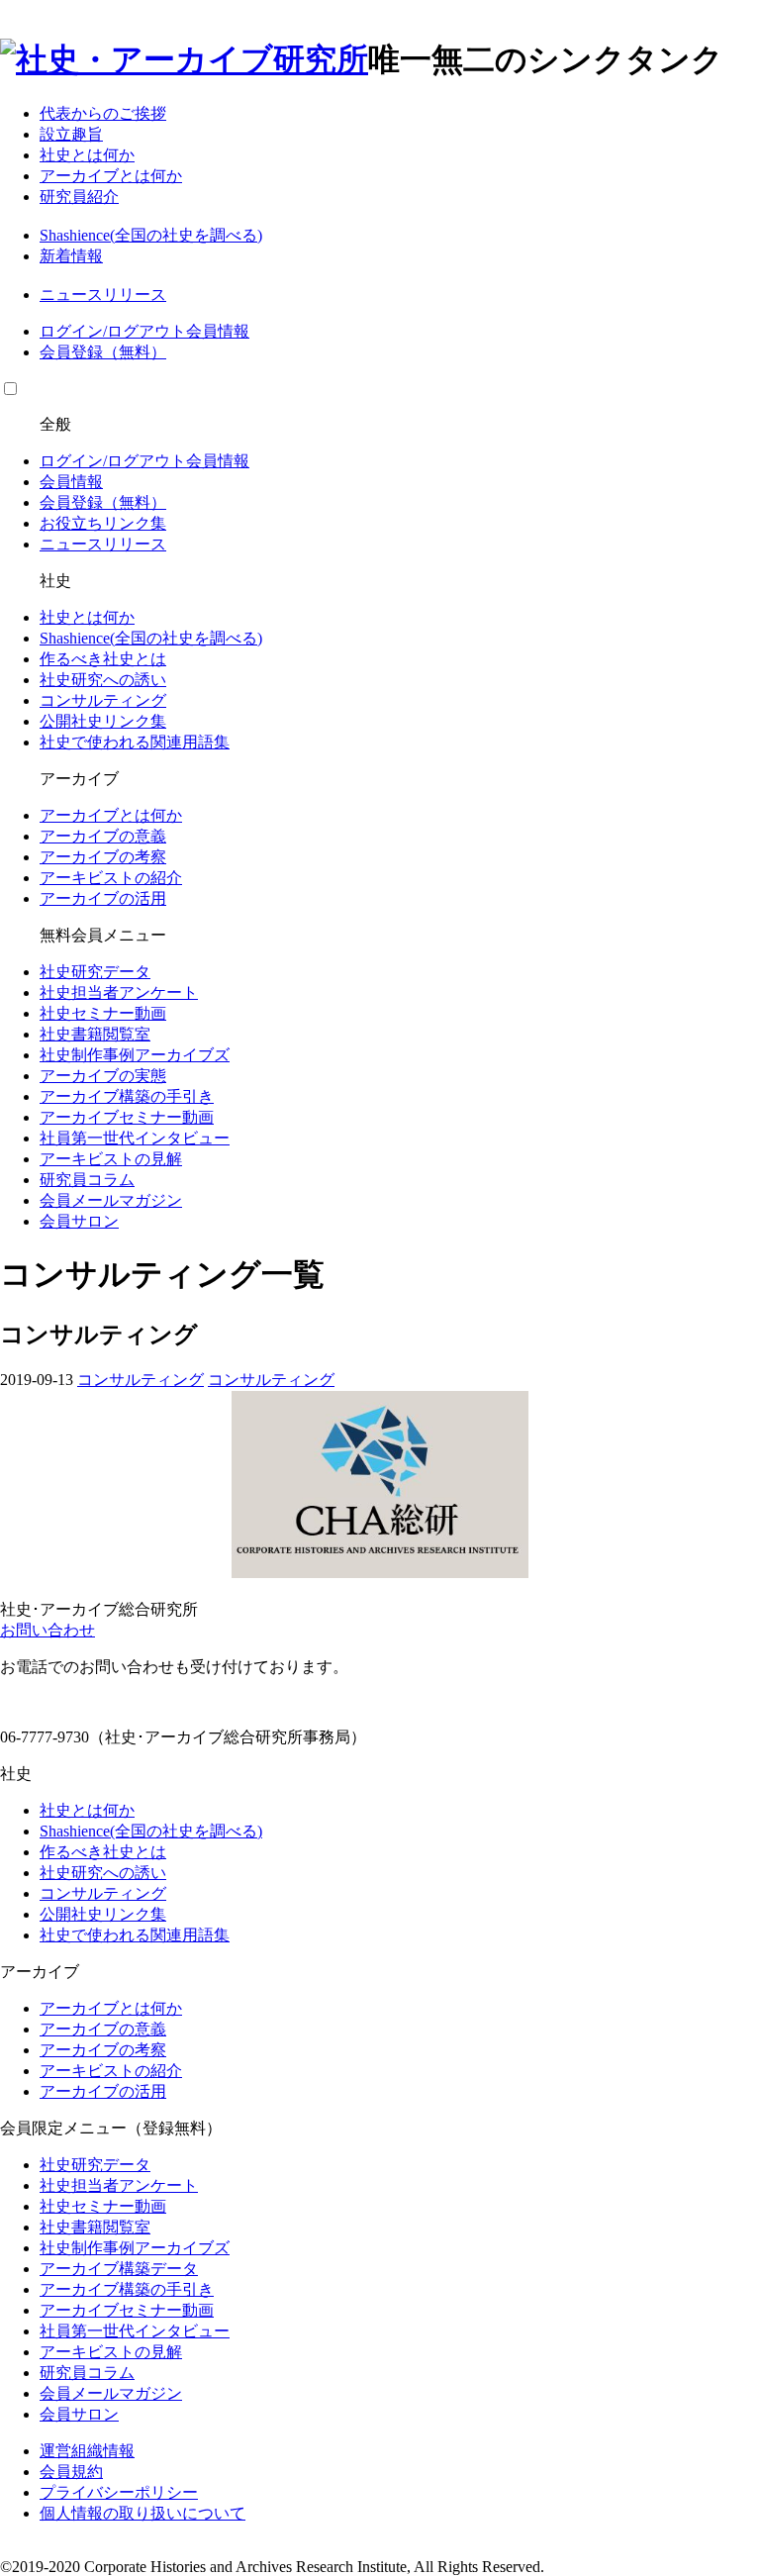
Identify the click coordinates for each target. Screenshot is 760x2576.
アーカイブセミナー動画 (127, 1117)
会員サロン (79, 1221)
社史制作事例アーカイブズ (135, 1055)
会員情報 (218, 331)
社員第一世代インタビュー (135, 1138)
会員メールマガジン (111, 1200)
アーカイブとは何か (111, 176)
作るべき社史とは (103, 659)
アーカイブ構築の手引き (127, 1096)
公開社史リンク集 (103, 721)
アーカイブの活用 (103, 898)
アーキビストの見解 (111, 1159)
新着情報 (71, 256)
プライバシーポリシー (119, 2492)
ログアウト (146, 331)
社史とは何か (87, 155)
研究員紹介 (79, 197)
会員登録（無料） (103, 352)
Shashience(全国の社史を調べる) (151, 235)
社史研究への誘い (103, 680)
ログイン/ (73, 331)
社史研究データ (95, 972)
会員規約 (71, 2472)
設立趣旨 (71, 134)
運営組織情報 (87, 2451)
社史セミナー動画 (103, 1013)
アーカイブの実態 (103, 1076)
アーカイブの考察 (103, 857)
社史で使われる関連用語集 (135, 742)
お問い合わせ (47, 1630)
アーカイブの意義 (103, 836)
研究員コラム (87, 1180)
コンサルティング (103, 700)
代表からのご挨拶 (103, 113)
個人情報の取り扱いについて (142, 2513)
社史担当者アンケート (119, 992)
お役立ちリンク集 (103, 523)
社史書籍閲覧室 (95, 1034)
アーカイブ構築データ (119, 2269)
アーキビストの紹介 (111, 878)
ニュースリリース (103, 295)
